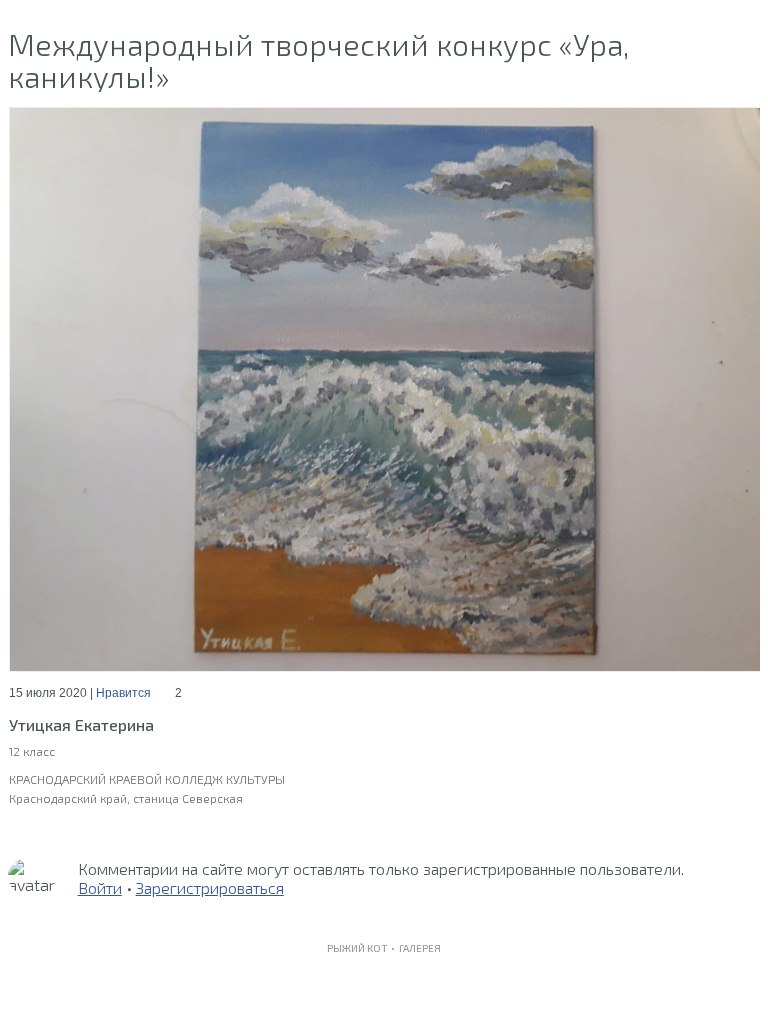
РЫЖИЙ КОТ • (363, 948)
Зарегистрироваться (210, 887)
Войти (100, 887)
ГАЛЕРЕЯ (420, 948)
